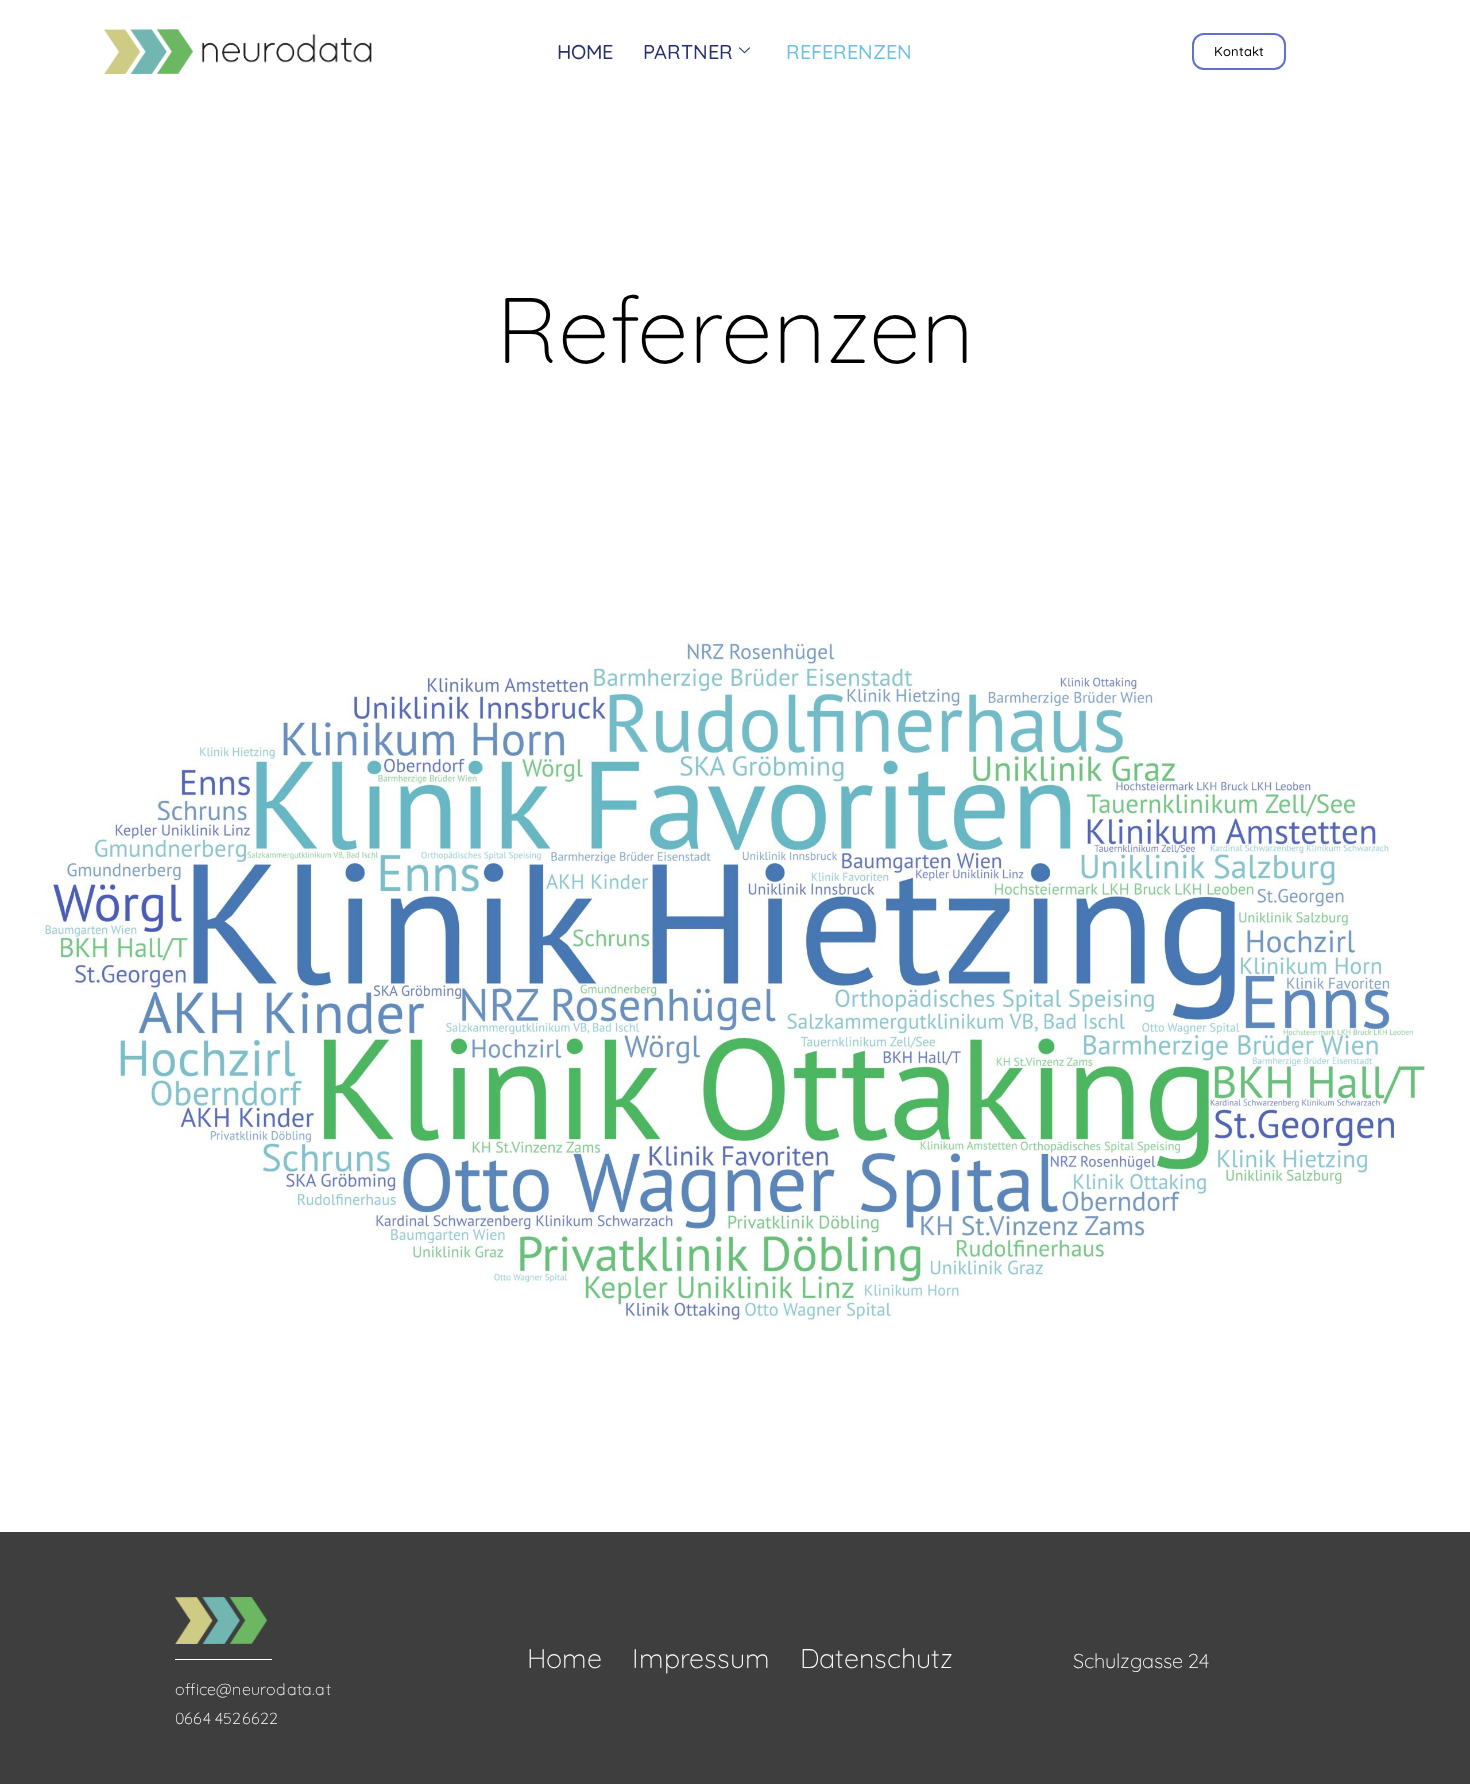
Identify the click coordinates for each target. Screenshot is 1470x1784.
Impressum (701, 1658)
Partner (688, 51)
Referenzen (849, 51)
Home (585, 51)
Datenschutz (876, 1658)
